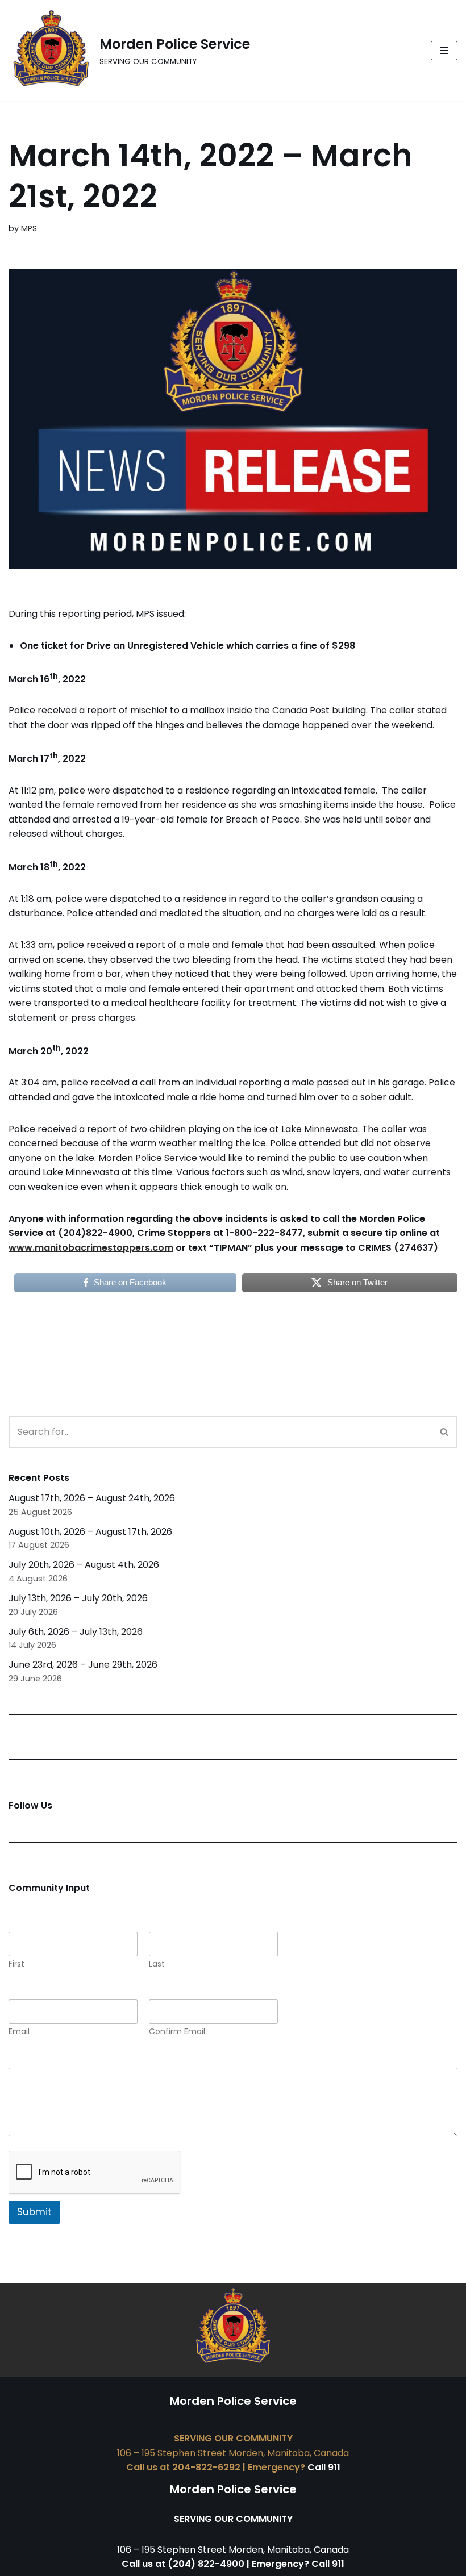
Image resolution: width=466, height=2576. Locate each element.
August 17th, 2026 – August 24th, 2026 (92, 1498)
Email (19, 2032)
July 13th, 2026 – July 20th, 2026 (78, 1598)
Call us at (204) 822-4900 (183, 2564)
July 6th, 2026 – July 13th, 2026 (76, 1632)
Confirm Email (177, 2032)
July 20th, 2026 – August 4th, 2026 (84, 1565)
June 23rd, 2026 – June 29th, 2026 (83, 1665)
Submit (34, 2212)
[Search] (445, 1432)
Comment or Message (62, 2059)
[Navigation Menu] (444, 51)
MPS (29, 228)
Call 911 (324, 2467)
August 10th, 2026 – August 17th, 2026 (90, 1532)
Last (157, 1964)
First (16, 1964)
